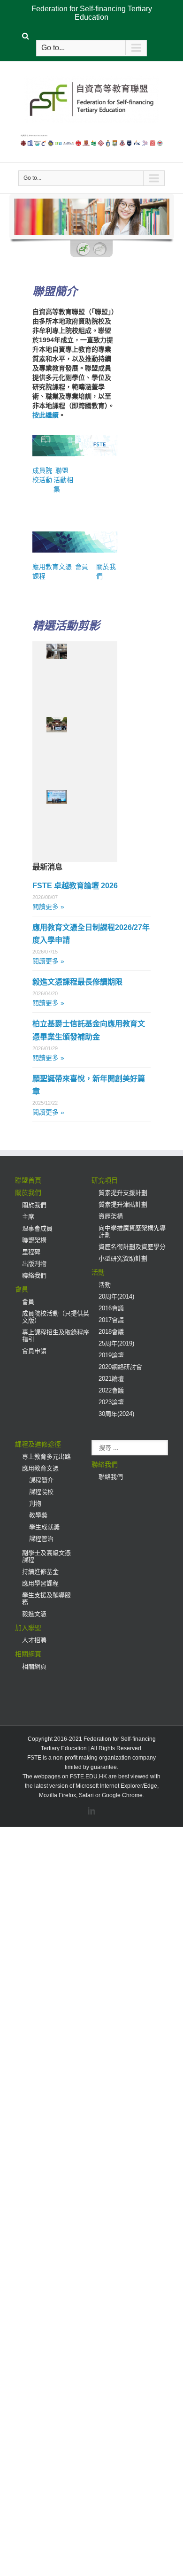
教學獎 (38, 1515)
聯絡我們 (34, 1275)
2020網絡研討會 (120, 1367)
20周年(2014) (116, 1296)
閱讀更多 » (48, 907)
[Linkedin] (91, 1811)
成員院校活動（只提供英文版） (56, 1317)
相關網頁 (28, 1654)
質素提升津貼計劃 (123, 1204)
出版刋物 (34, 1264)
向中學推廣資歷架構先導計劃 (132, 1231)
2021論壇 (111, 1379)
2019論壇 (111, 1355)
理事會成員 (37, 1228)
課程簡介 (41, 1480)
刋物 (35, 1503)
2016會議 (111, 1308)
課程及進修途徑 (38, 1444)
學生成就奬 (44, 1527)
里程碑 (31, 1252)
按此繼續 (46, 415)
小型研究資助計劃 (123, 1258)
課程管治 (41, 1539)
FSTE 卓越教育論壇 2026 (75, 886)
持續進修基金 (40, 1572)
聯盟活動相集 (63, 480)
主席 (28, 1217)
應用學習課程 (40, 1583)
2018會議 (111, 1332)
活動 (98, 1272)
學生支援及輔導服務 (46, 1599)
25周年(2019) (116, 1343)
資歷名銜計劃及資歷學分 (132, 1247)
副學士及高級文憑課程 (46, 1556)
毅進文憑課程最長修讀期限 (77, 982)
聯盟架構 (34, 1240)
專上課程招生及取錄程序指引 (56, 1336)
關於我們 (28, 1192)
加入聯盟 (28, 1628)
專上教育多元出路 (46, 1457)
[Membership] (86, 536)
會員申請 (34, 1351)
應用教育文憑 (40, 1468)
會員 (82, 567)
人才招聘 (34, 1640)
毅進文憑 (34, 1614)
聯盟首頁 (28, 1180)
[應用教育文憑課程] (54, 536)
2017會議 (111, 1320)
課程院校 (41, 1492)
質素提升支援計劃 (123, 1193)
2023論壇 (111, 1402)
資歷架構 (111, 1216)
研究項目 (105, 1180)
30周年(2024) (116, 1414)
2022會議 (111, 1390)
